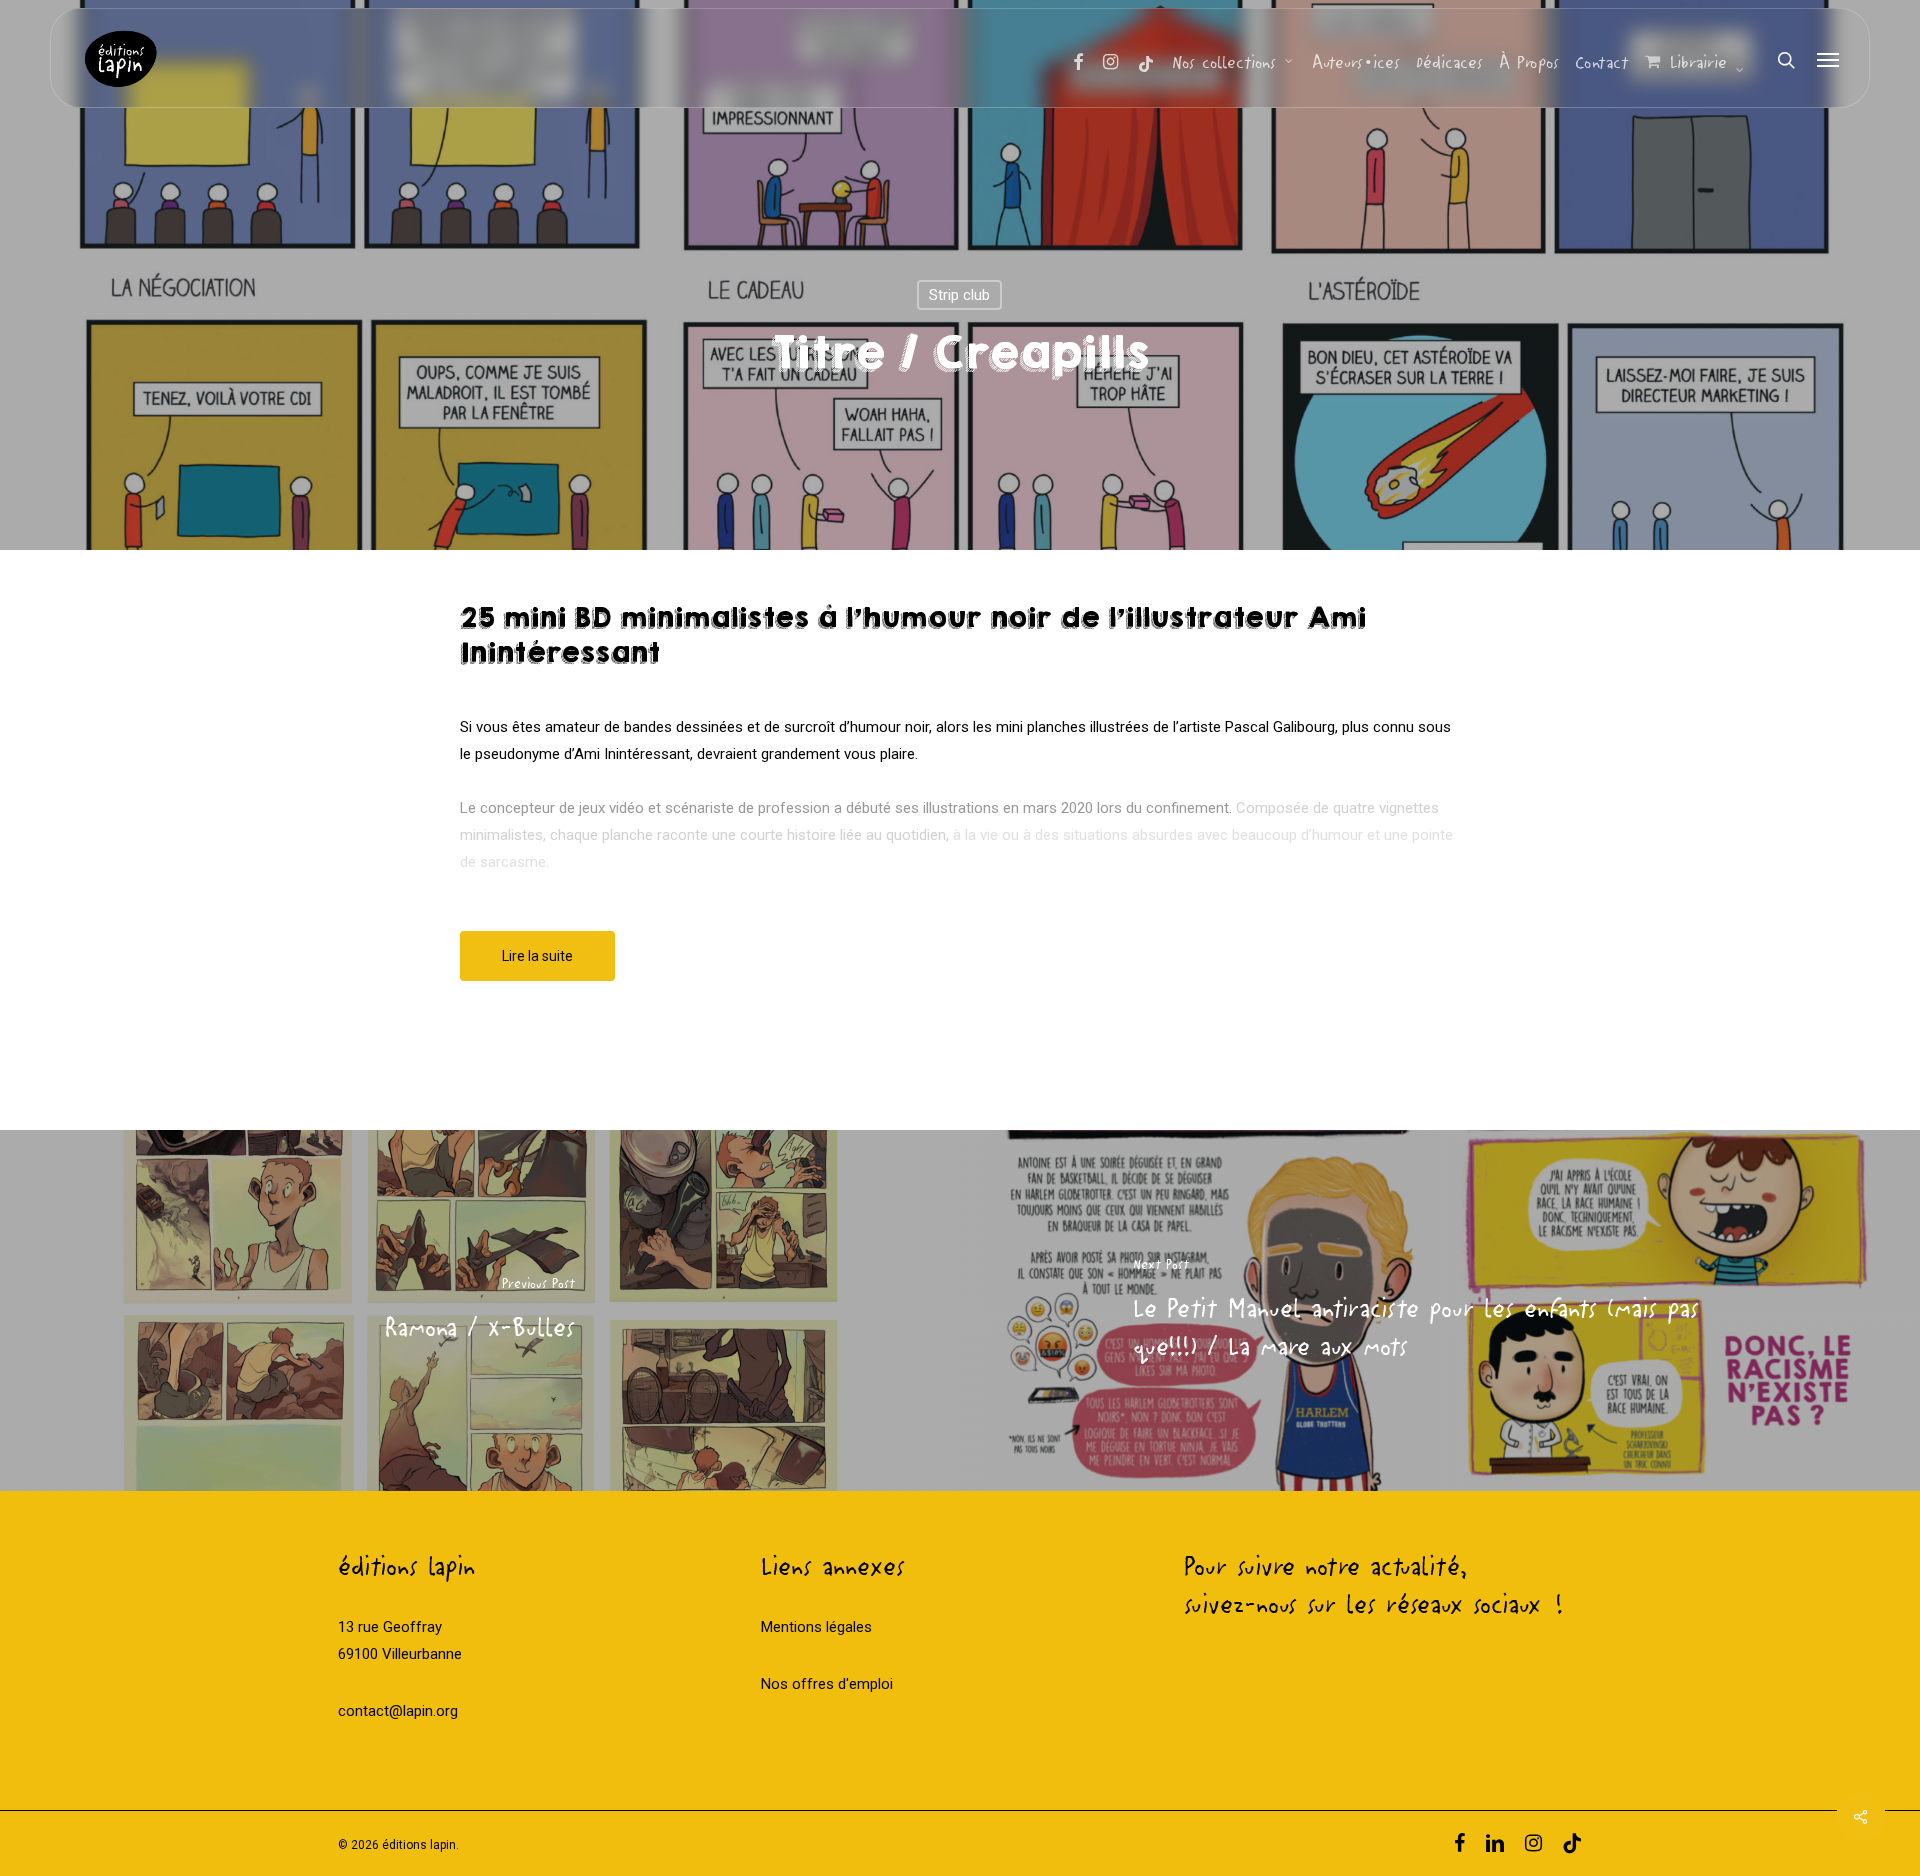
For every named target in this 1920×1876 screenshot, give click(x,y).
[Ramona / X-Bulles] (480, 1310)
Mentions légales (816, 1627)
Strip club (959, 295)
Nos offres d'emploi (827, 1684)
